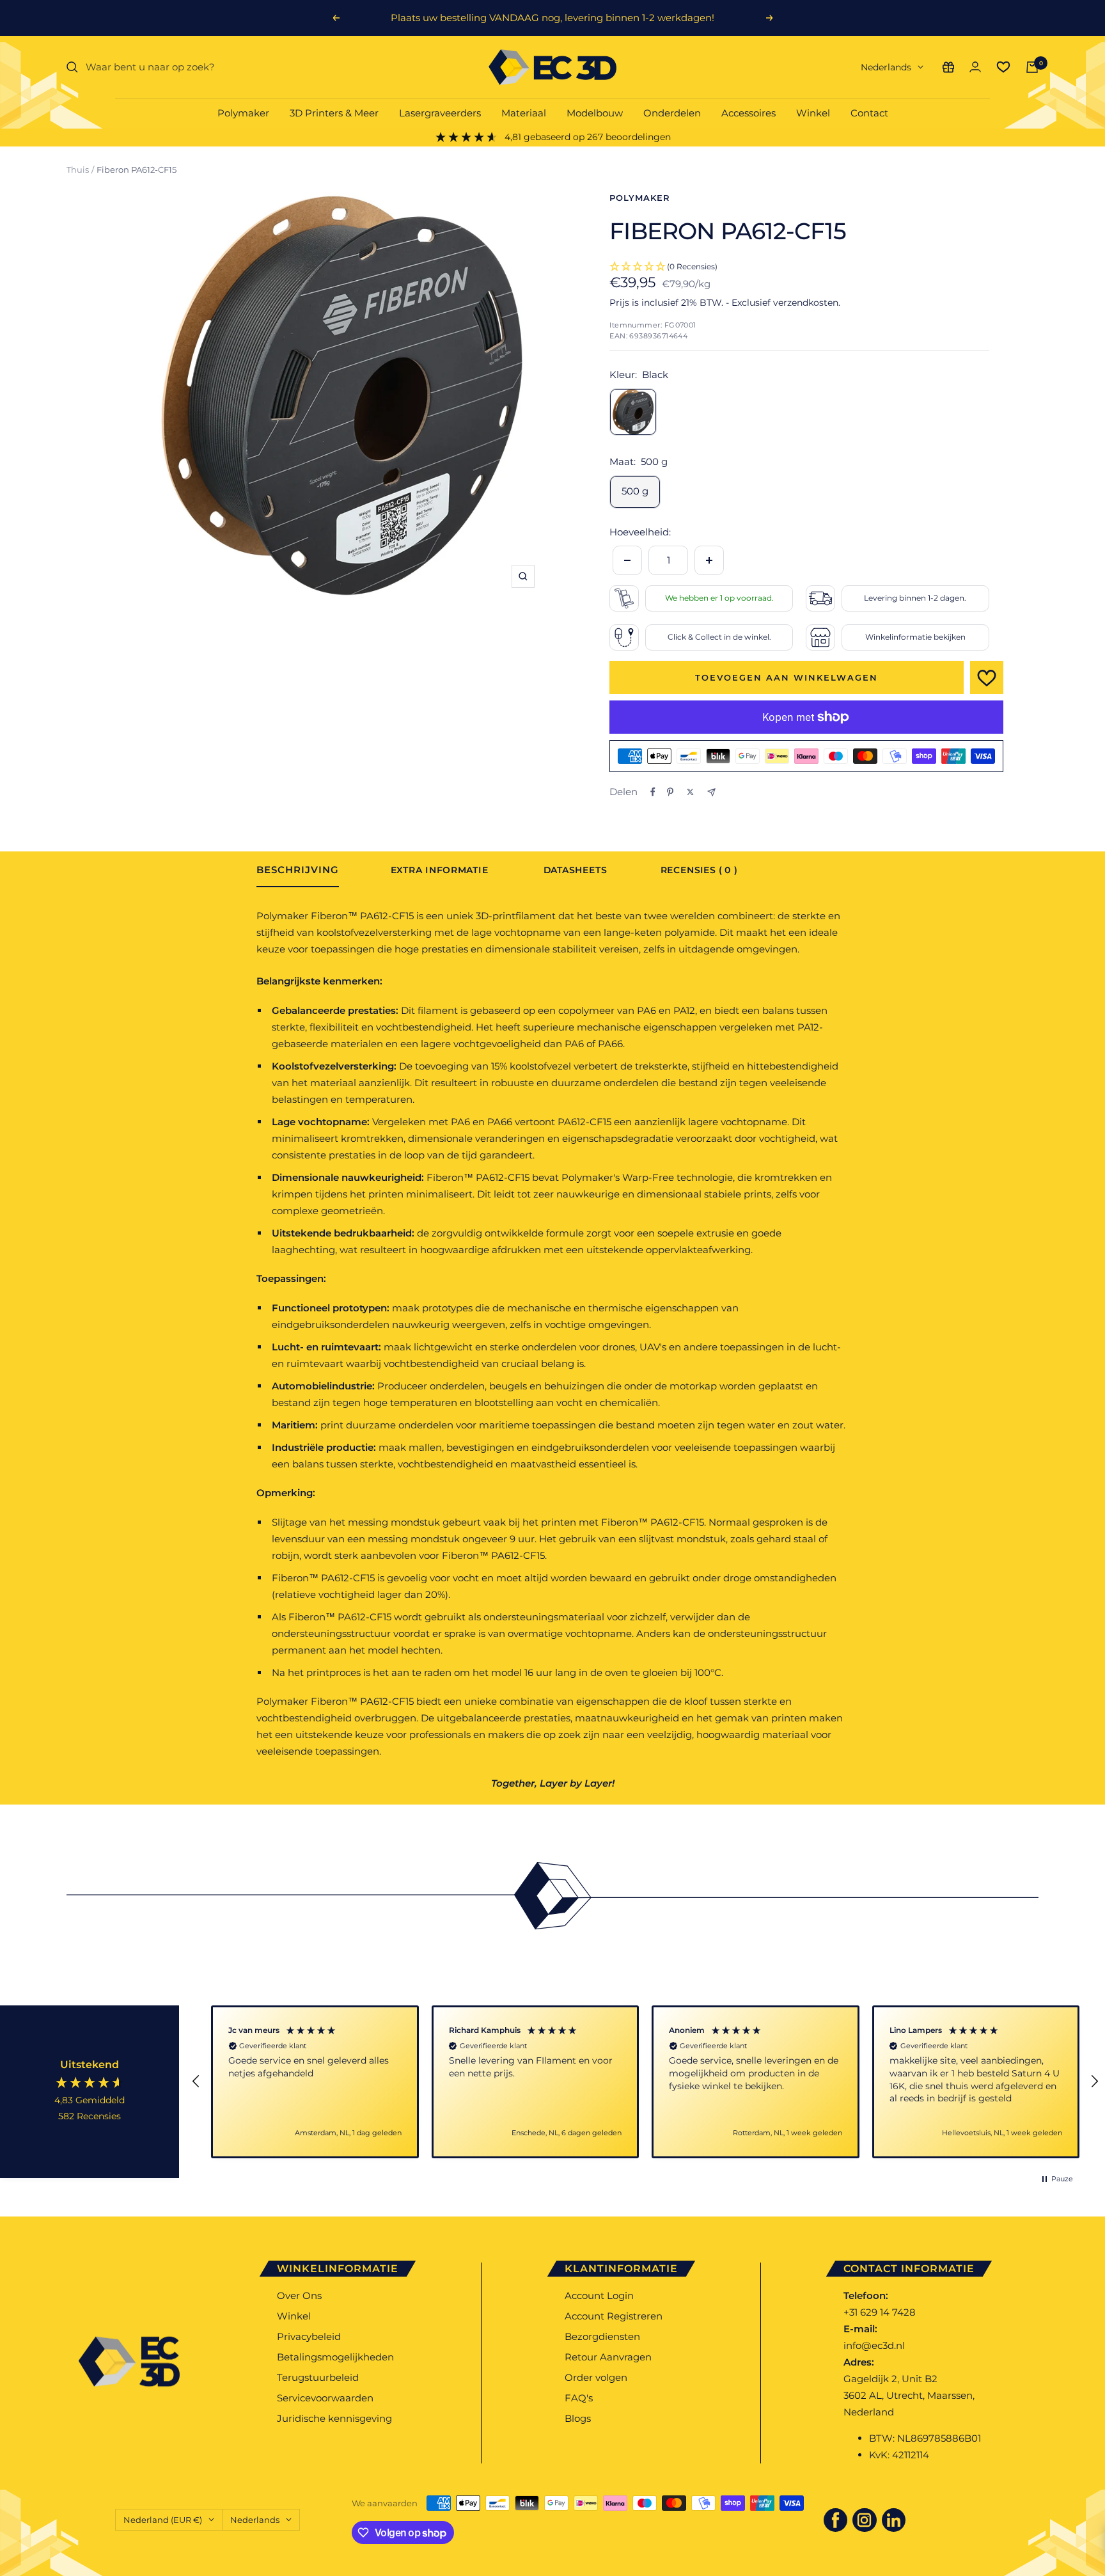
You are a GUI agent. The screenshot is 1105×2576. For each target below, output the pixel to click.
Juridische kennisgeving (334, 2418)
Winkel (813, 113)
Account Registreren (614, 2316)
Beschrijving (298, 870)
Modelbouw (595, 113)
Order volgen (596, 2377)
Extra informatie (439, 871)
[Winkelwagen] (1032, 67)
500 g (635, 491)
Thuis (78, 170)
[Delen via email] (711, 792)
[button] (196, 2082)
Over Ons (299, 2295)
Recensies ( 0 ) (699, 871)
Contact (869, 113)
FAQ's (579, 2398)
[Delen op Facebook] (653, 792)
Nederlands (886, 67)
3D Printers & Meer (334, 113)
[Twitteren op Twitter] (690, 792)
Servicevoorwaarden (325, 2398)
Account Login (599, 2295)
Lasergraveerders (440, 113)
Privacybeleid (309, 2336)
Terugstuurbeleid (318, 2377)
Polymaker (243, 113)
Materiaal (524, 113)
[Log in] (975, 67)
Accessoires (748, 113)
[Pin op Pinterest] (670, 792)
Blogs (578, 2418)
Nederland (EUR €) (163, 2520)
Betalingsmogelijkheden (335, 2357)
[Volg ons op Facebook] (836, 2520)
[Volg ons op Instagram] (865, 2520)
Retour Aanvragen (608, 2357)
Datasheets (575, 871)
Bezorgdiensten (602, 2336)
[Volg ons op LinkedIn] (894, 2520)
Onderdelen (672, 113)
